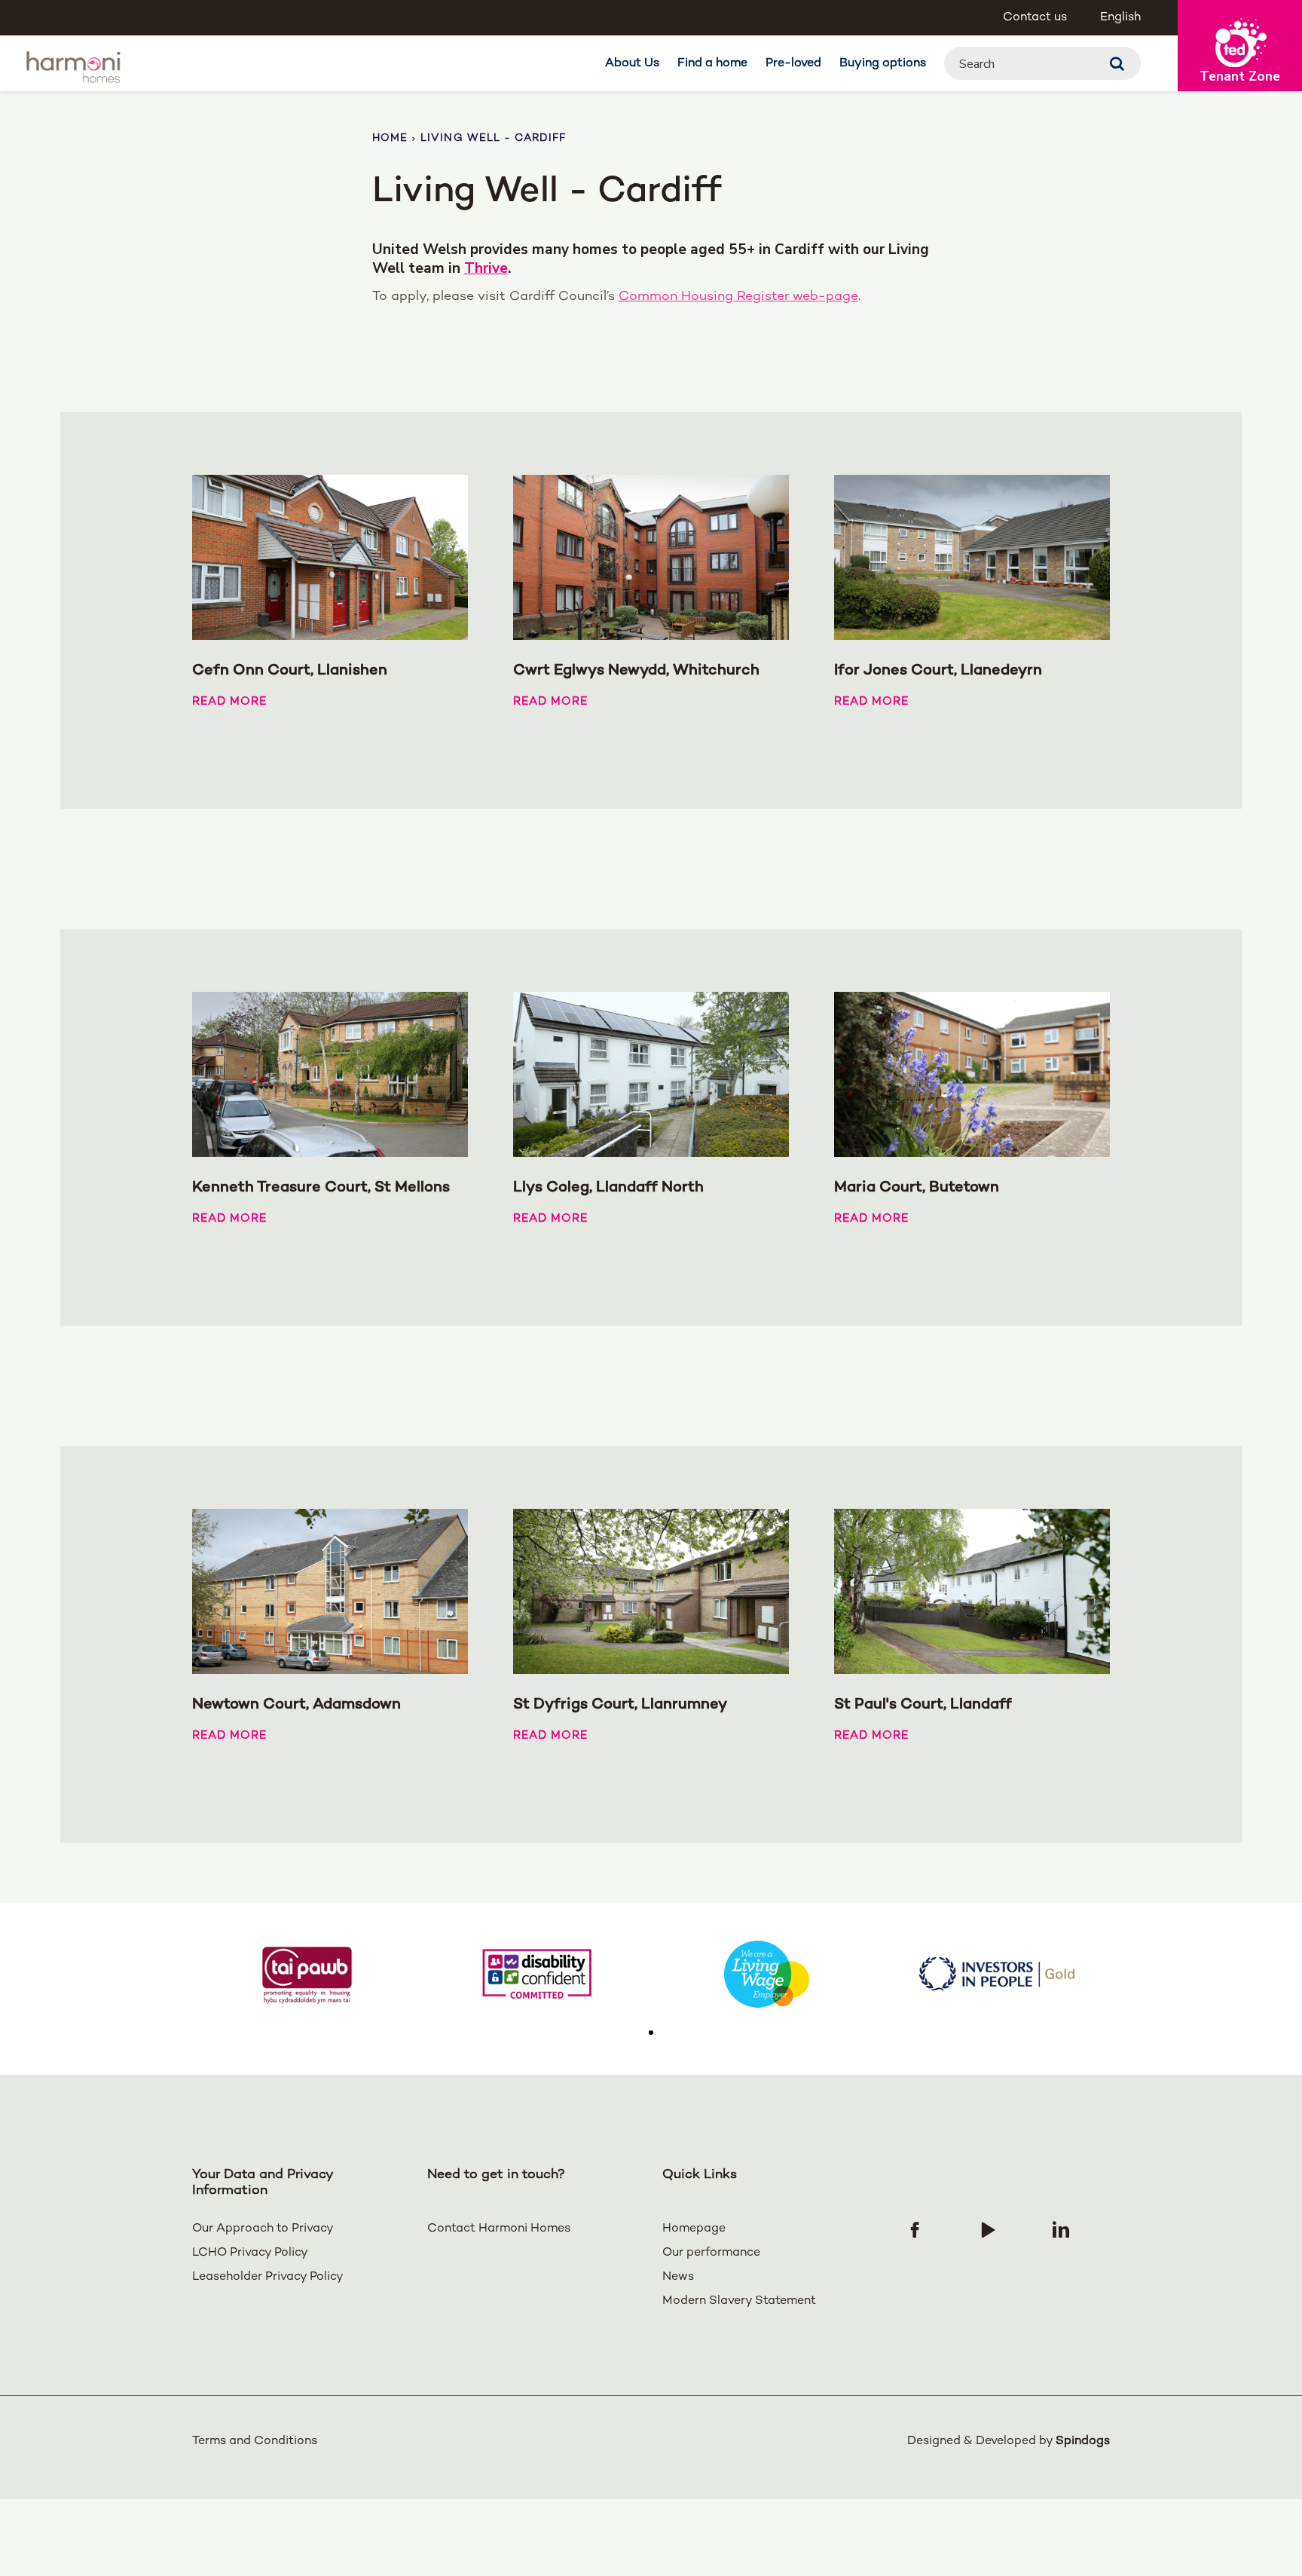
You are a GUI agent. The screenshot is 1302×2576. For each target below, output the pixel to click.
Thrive (486, 269)
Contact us (1035, 18)
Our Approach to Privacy (263, 2229)
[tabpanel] (307, 1974)
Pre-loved (793, 64)
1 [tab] (651, 2033)
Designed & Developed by (1009, 2441)
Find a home (712, 64)
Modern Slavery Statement (739, 2301)
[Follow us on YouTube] (988, 2229)
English (1120, 18)
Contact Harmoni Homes (499, 2229)
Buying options (883, 64)
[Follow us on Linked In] (1061, 2229)
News (678, 2277)
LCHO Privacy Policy (250, 2253)
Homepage (694, 2229)
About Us (632, 64)
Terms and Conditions (255, 2441)
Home (390, 138)
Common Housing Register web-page (738, 297)
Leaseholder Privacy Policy (268, 2277)
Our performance (711, 2253)
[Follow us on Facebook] (915, 2229)
